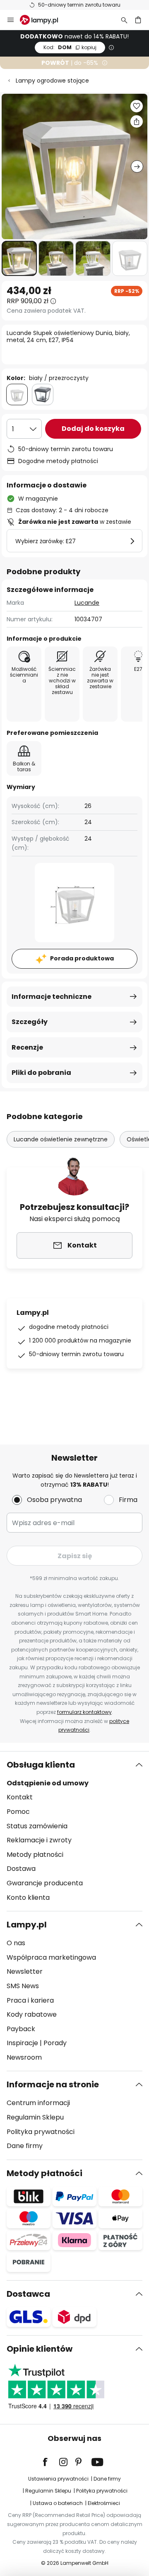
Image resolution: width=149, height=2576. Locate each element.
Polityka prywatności (41, 2132)
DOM (70, 47)
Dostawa (21, 1869)
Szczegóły (30, 1022)
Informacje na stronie (53, 2084)
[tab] (74, 1831)
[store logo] (44, 20)
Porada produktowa (82, 958)
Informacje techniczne (52, 997)
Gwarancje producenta (45, 1883)
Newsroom (24, 2057)
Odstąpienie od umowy (48, 1783)
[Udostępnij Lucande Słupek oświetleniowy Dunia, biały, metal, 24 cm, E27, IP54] (137, 121)
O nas (16, 1943)
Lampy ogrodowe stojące (52, 81)
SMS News (23, 1986)
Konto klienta (28, 1898)
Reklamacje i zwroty (39, 1840)
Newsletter (25, 1971)
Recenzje (27, 1047)
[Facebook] (50, 2462)
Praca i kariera (30, 2000)
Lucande (87, 603)
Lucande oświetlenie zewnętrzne (61, 1139)
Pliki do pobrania (41, 1073)
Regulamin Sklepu (35, 2117)
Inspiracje (22, 2043)
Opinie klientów (40, 2349)
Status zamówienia (37, 1826)
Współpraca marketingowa (51, 1957)
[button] (19, 258)
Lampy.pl (27, 1925)
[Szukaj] (124, 20)
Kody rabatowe (32, 2014)
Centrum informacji (38, 2103)
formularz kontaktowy (84, 1712)
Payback (21, 2029)
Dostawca (28, 2294)
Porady (55, 2043)
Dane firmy (25, 2146)
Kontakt (20, 1797)
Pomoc (18, 1812)
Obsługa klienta (41, 1765)
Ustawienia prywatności (58, 2479)
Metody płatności (35, 1855)
